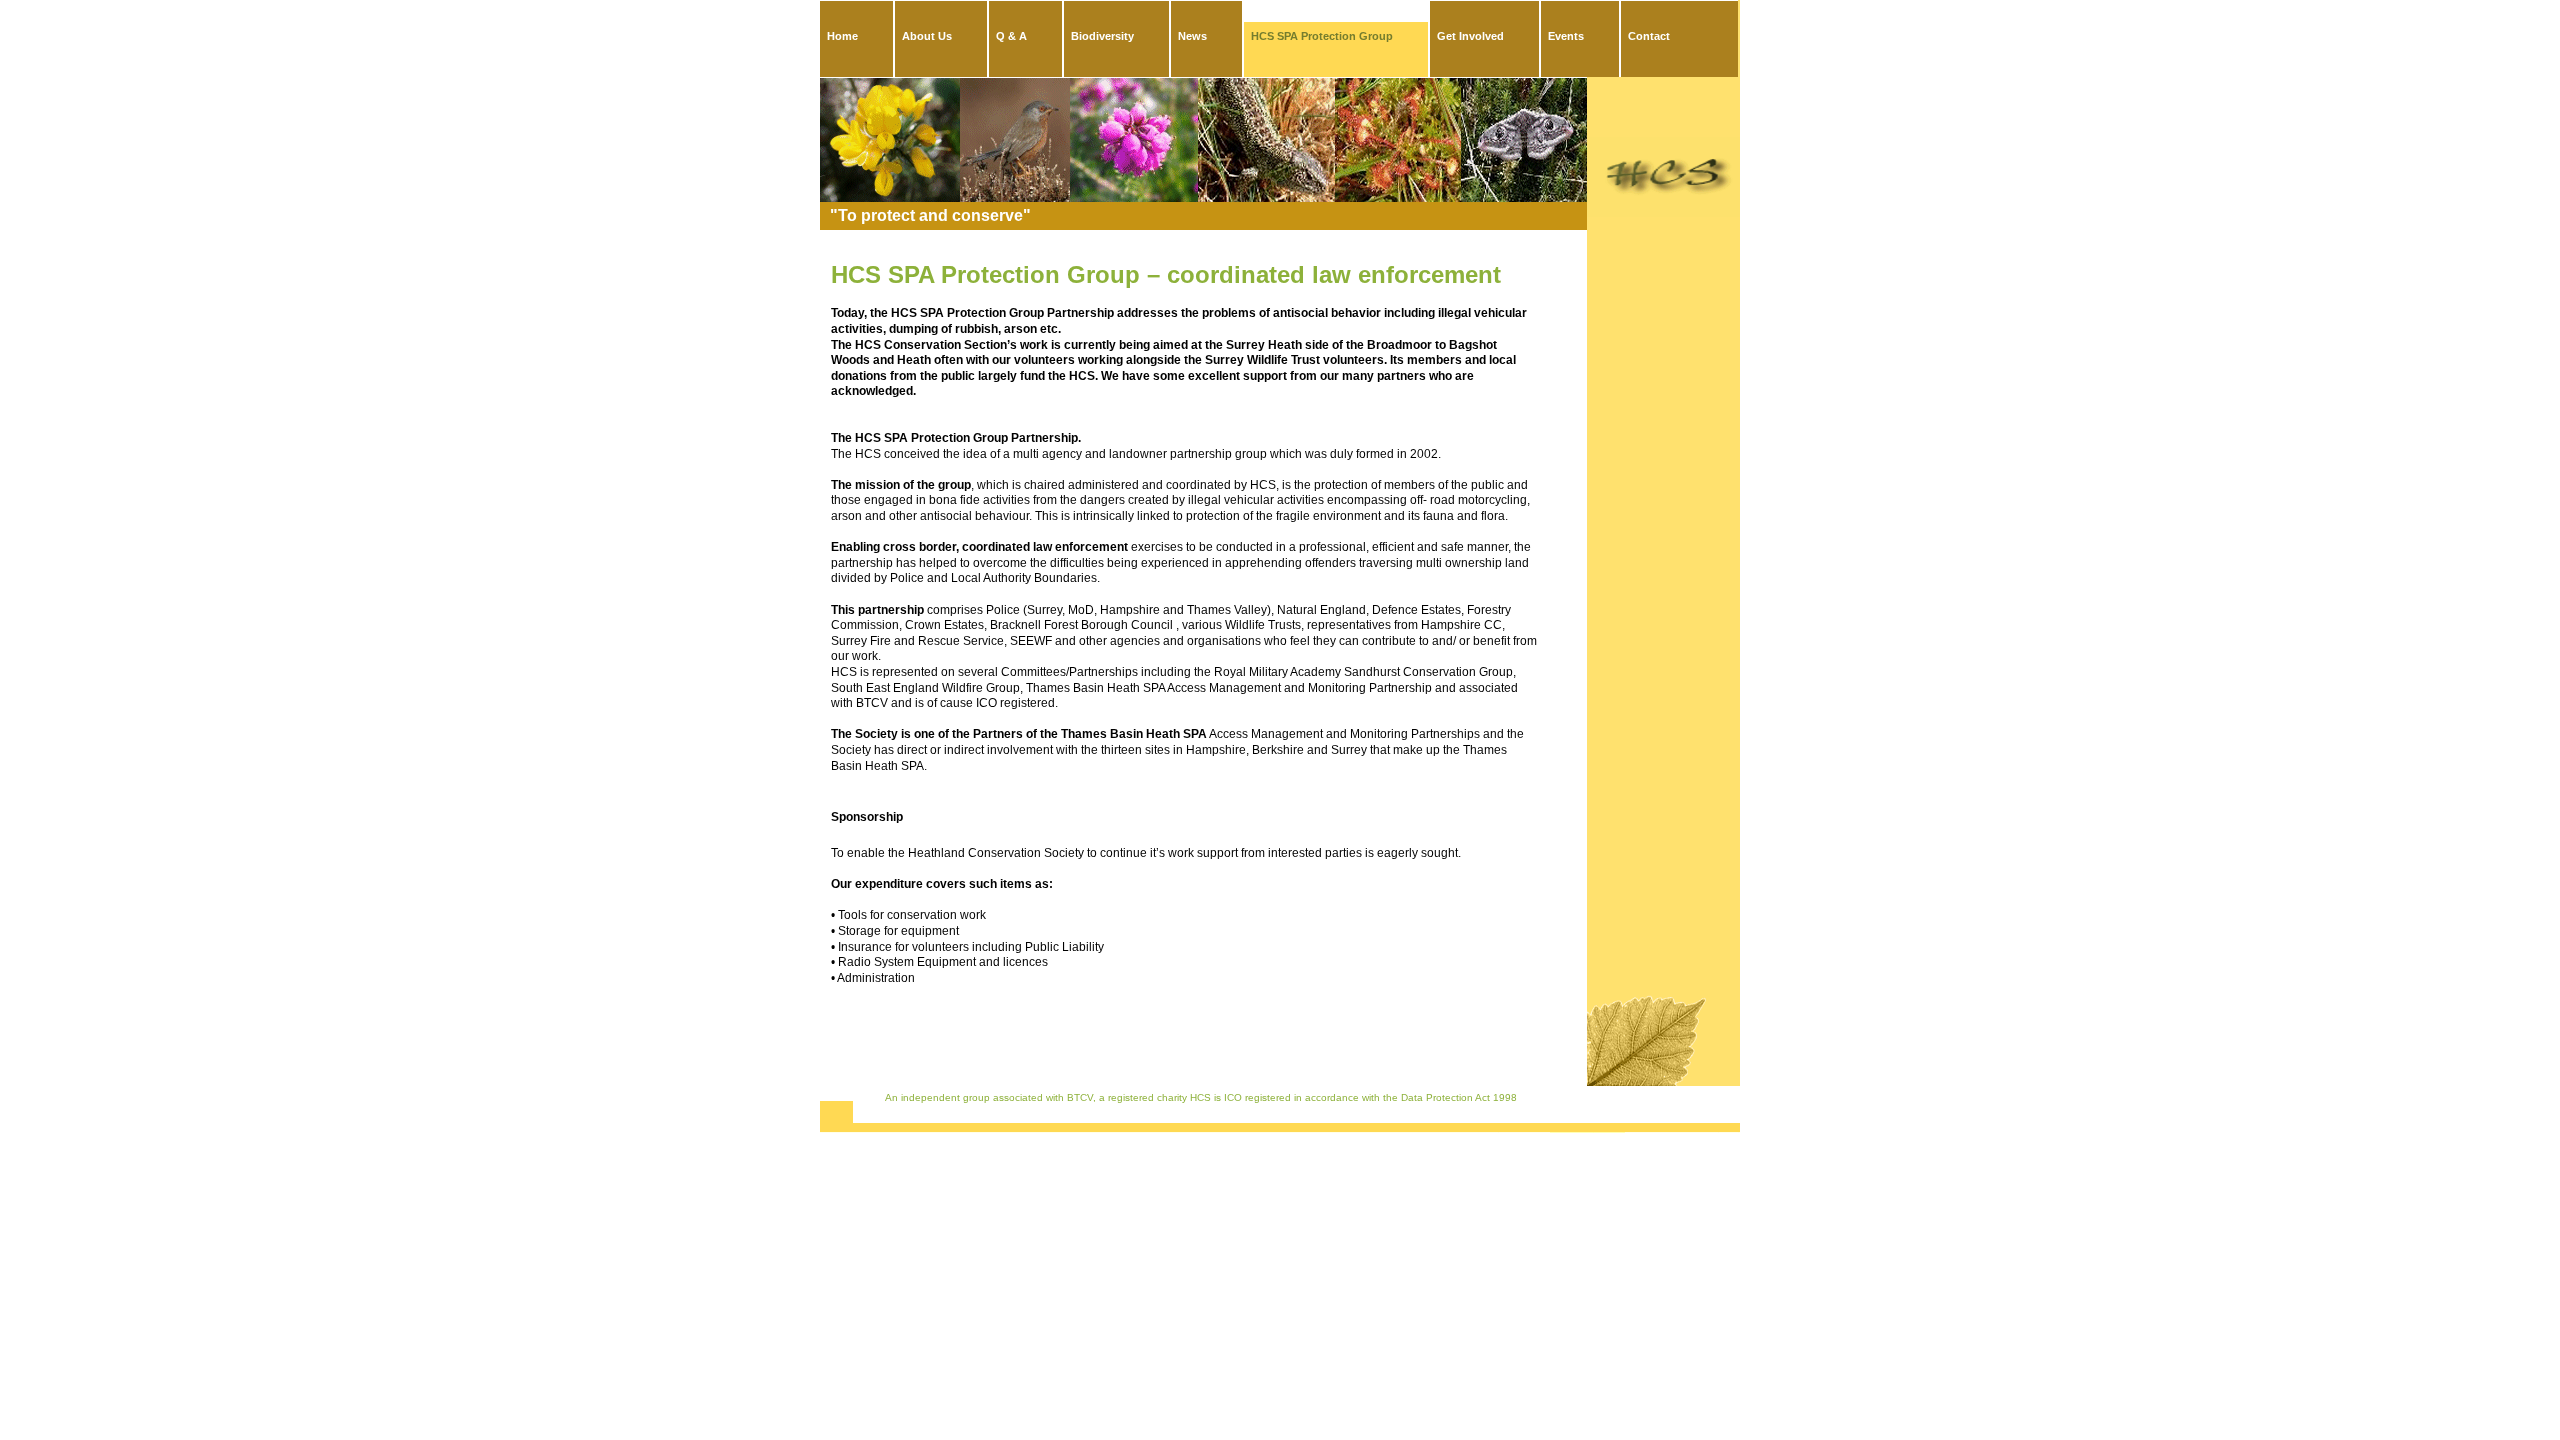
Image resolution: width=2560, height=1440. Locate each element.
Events (1566, 36)
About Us (927, 36)
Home (842, 36)
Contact (1649, 36)
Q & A (1011, 36)
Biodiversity (1102, 36)
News (1192, 36)
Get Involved (1470, 36)
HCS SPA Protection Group (1322, 36)
